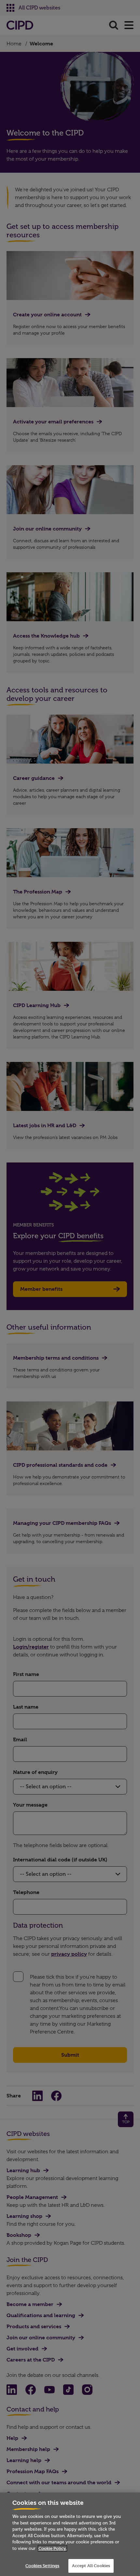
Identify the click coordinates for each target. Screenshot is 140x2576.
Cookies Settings (42, 2566)
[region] (70, 2534)
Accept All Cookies (91, 2566)
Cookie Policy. (52, 2548)
